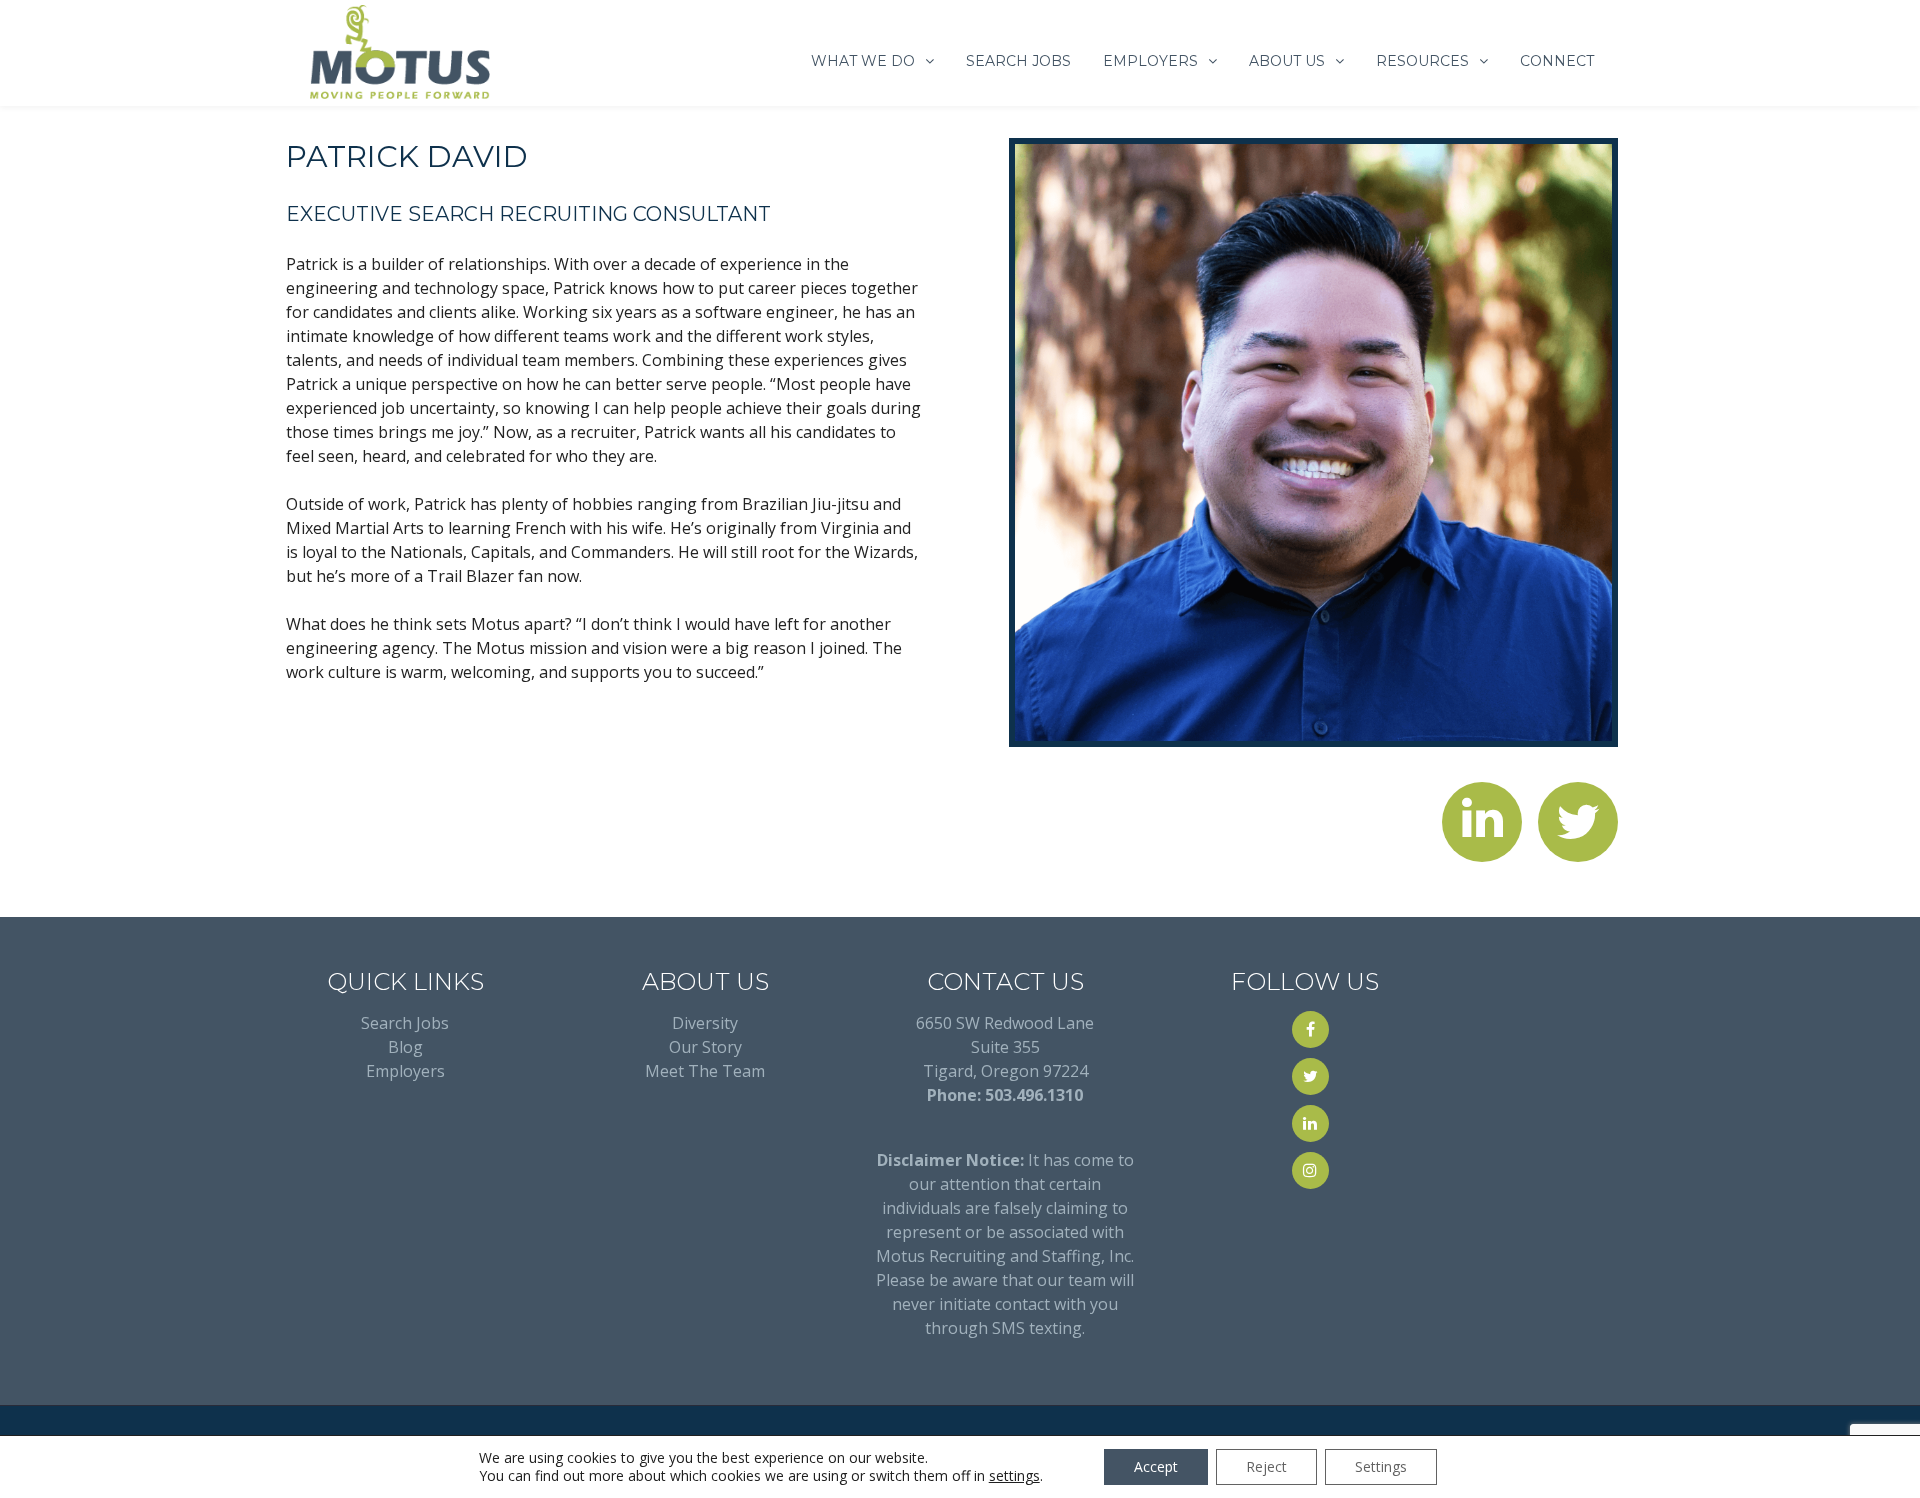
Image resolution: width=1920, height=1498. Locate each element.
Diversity (705, 1023)
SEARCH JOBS (1018, 61)
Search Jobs (405, 1023)
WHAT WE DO (863, 61)
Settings (1381, 1466)
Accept (1156, 1466)
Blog (405, 1047)
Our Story (705, 1047)
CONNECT (1557, 61)
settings (1014, 1476)
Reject (1266, 1466)
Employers (405, 1071)
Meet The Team (705, 1071)
